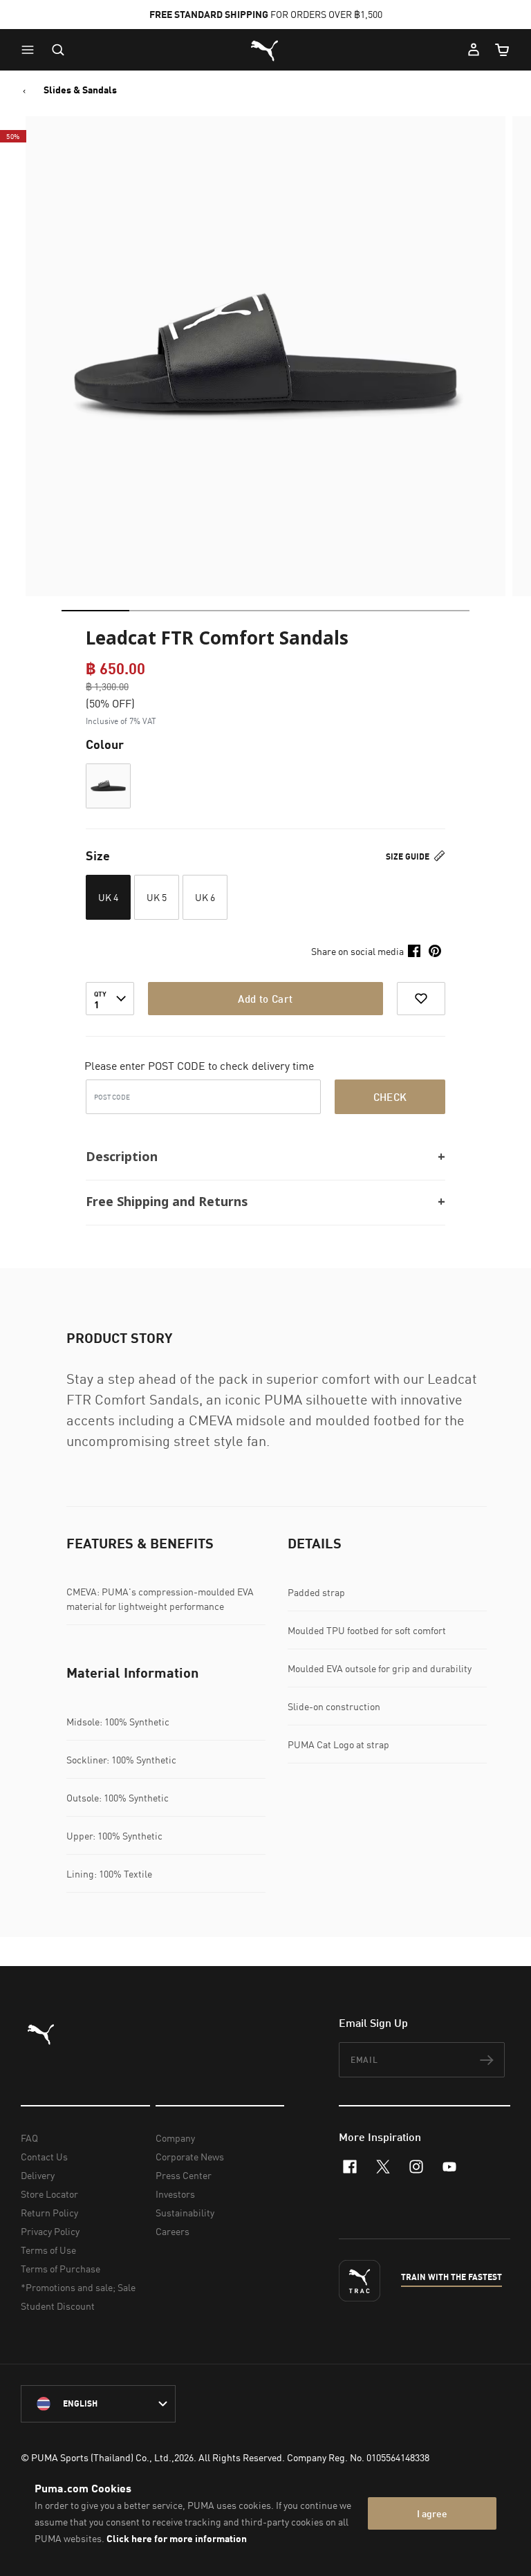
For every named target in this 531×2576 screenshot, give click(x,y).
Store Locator (49, 2194)
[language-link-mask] (98, 2404)
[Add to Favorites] (421, 999)
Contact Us (44, 2157)
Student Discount (58, 2306)
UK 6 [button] (205, 897)
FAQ (29, 2138)
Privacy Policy (50, 2231)
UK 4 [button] (108, 897)
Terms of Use (48, 2250)
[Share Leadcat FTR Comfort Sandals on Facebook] (414, 951)
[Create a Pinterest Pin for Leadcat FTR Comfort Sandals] (435, 951)
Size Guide (409, 856)
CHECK (390, 1097)
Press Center (184, 2175)
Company (175, 2138)
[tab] (95, 611)
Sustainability (185, 2213)
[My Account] (474, 50)
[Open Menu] (31, 50)
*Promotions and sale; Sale (78, 2287)
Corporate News (190, 2157)
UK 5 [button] (157, 897)
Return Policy (49, 2213)
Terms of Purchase (60, 2269)
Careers (173, 2231)
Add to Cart (265, 999)
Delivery (38, 2175)
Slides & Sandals (80, 90)
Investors (175, 2194)
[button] (31, 50)
